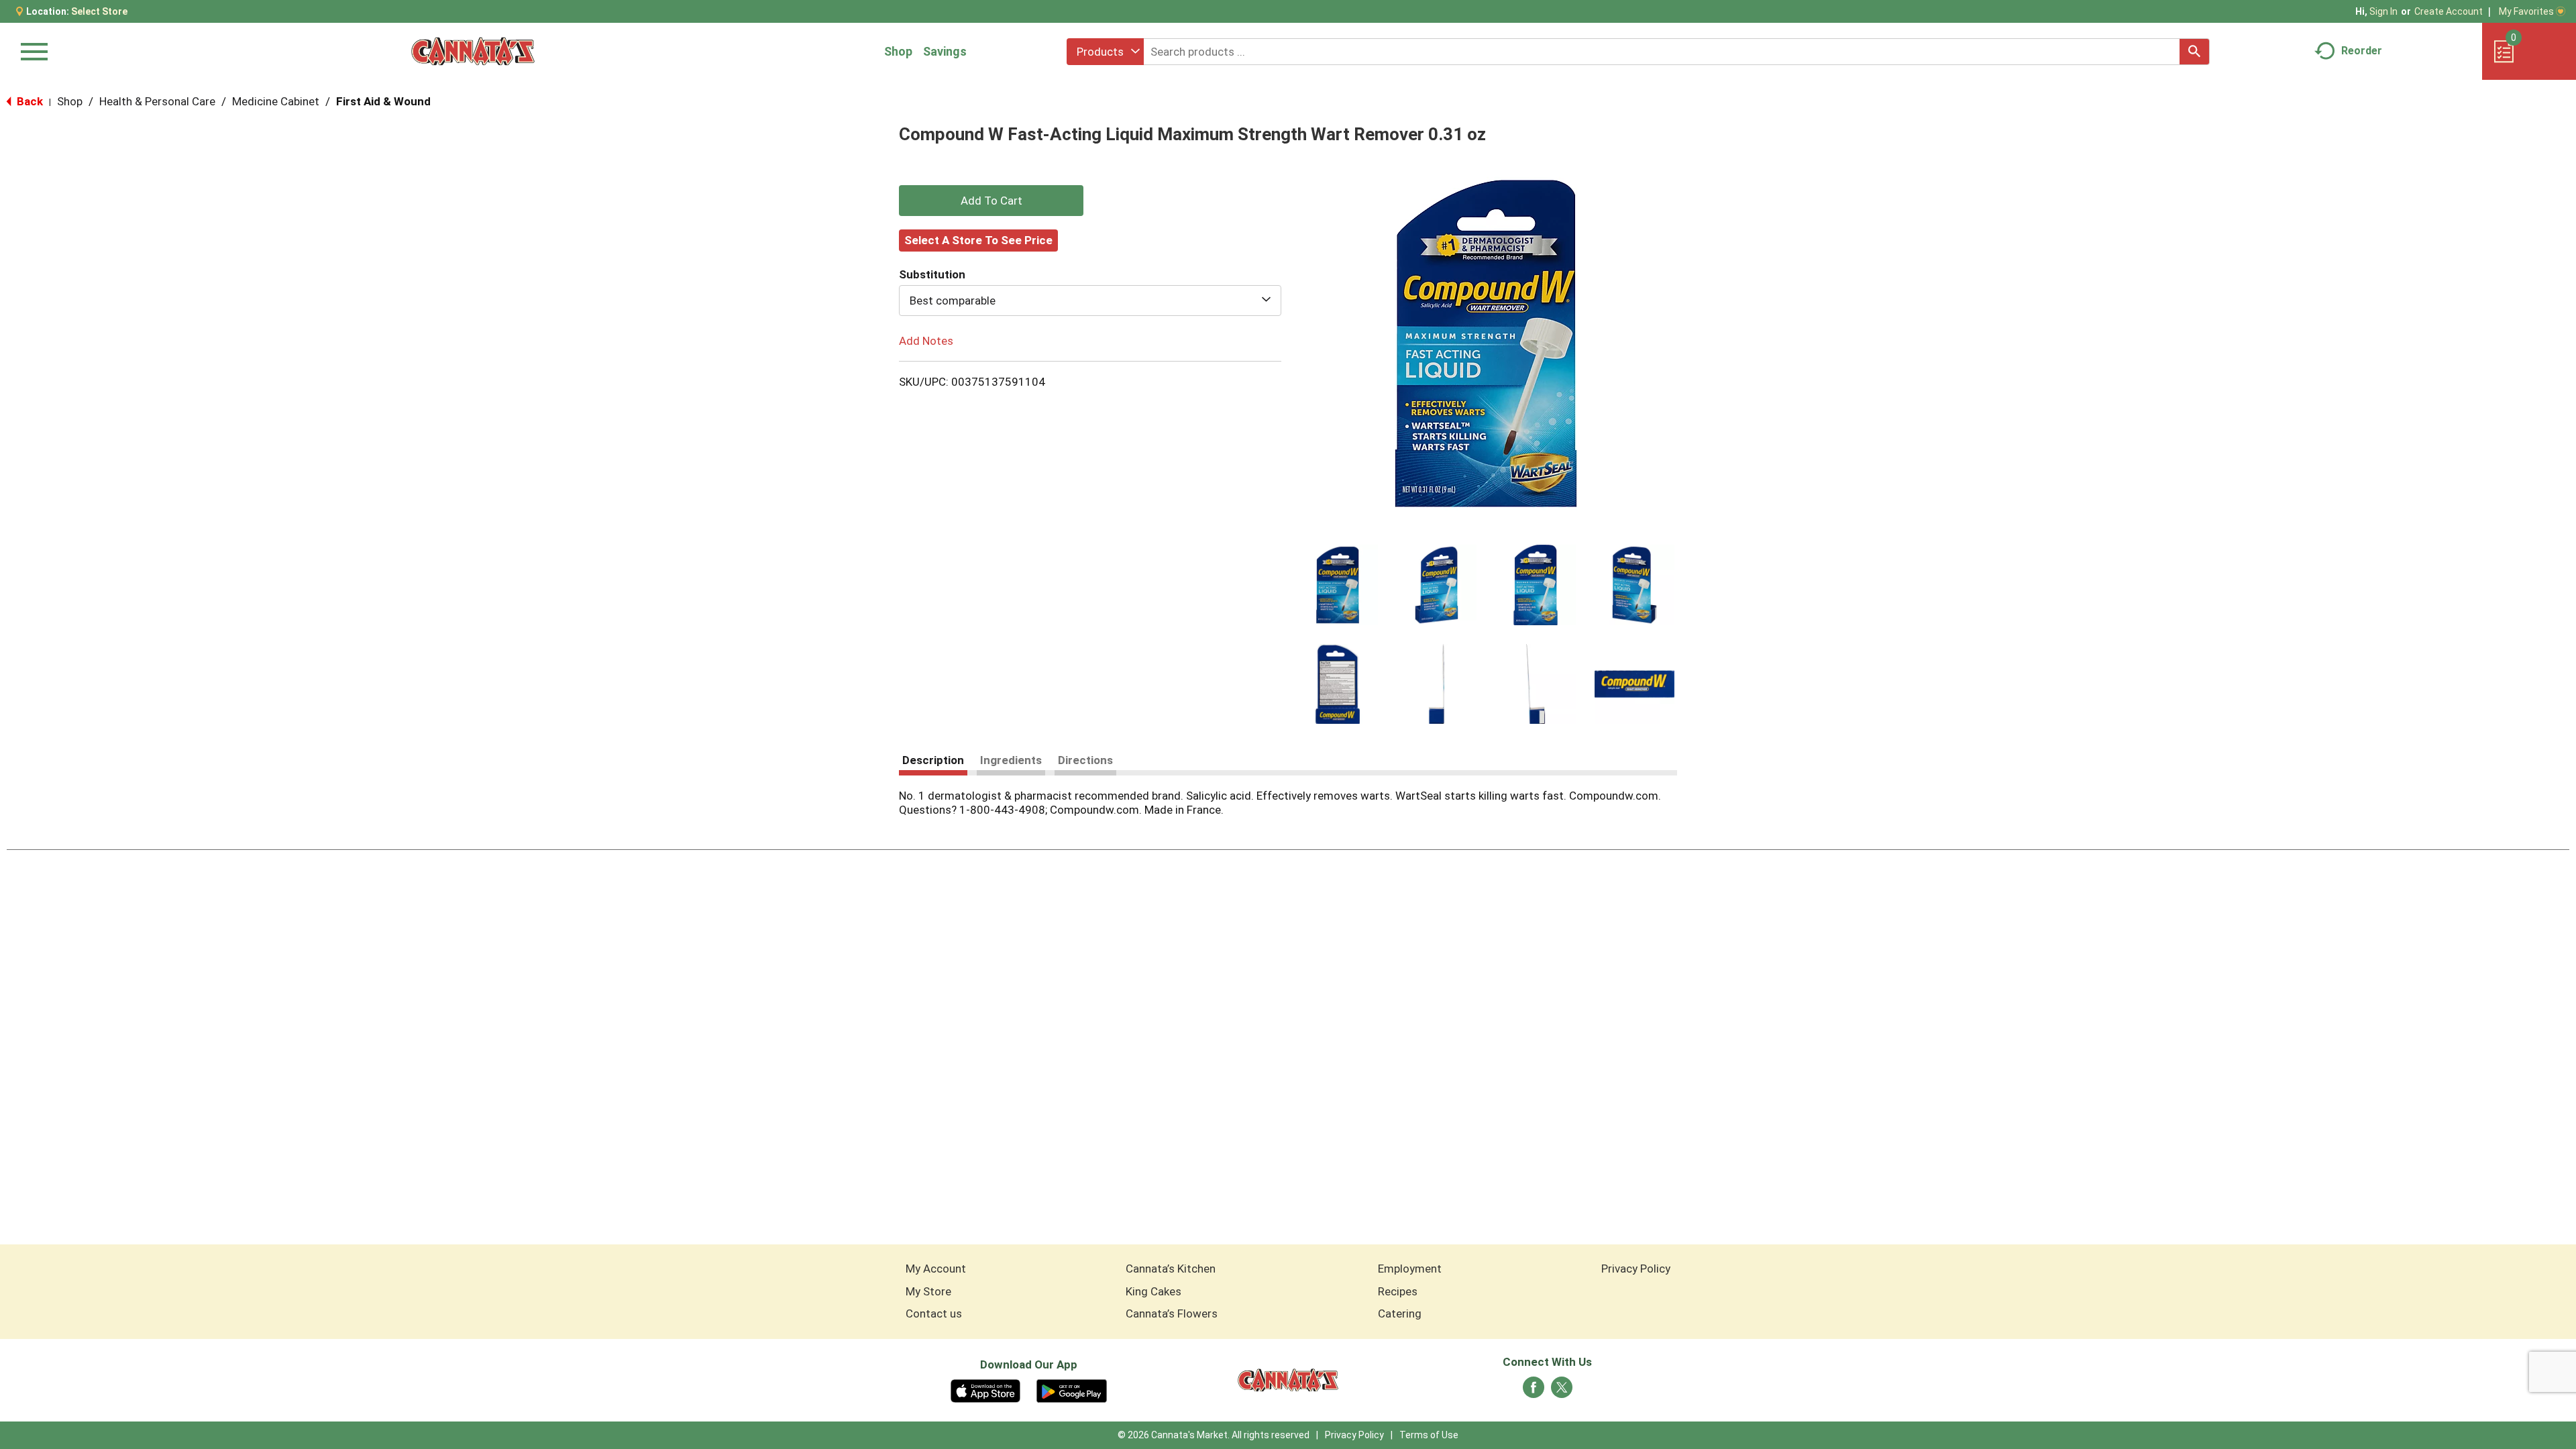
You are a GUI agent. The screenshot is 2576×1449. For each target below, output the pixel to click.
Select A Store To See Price (978, 240)
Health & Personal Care (157, 101)
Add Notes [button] (926, 341)
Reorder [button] (2362, 51)
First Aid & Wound (383, 101)
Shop (898, 51)
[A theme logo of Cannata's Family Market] (473, 51)
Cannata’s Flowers (1172, 1313)
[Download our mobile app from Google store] (1072, 1390)
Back (29, 101)
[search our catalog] (2194, 52)
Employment (1410, 1269)
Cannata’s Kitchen (1171, 1269)
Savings (945, 51)
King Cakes (1153, 1291)
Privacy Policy (1636, 1269)
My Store (928, 1291)
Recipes (1398, 1291)
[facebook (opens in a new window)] (1534, 1391)
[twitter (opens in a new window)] (1562, 1391)
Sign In (2383, 11)
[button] (1338, 585)
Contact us (934, 1313)
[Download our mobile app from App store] (986, 1390)
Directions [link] (1085, 760)
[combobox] (1105, 52)
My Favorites (2526, 11)
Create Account (2449, 11)
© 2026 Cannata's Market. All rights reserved (1214, 1435)
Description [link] (933, 760)
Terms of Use (1429, 1435)
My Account (936, 1269)
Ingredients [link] (1011, 760)
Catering (1400, 1313)
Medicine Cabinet (276, 101)
